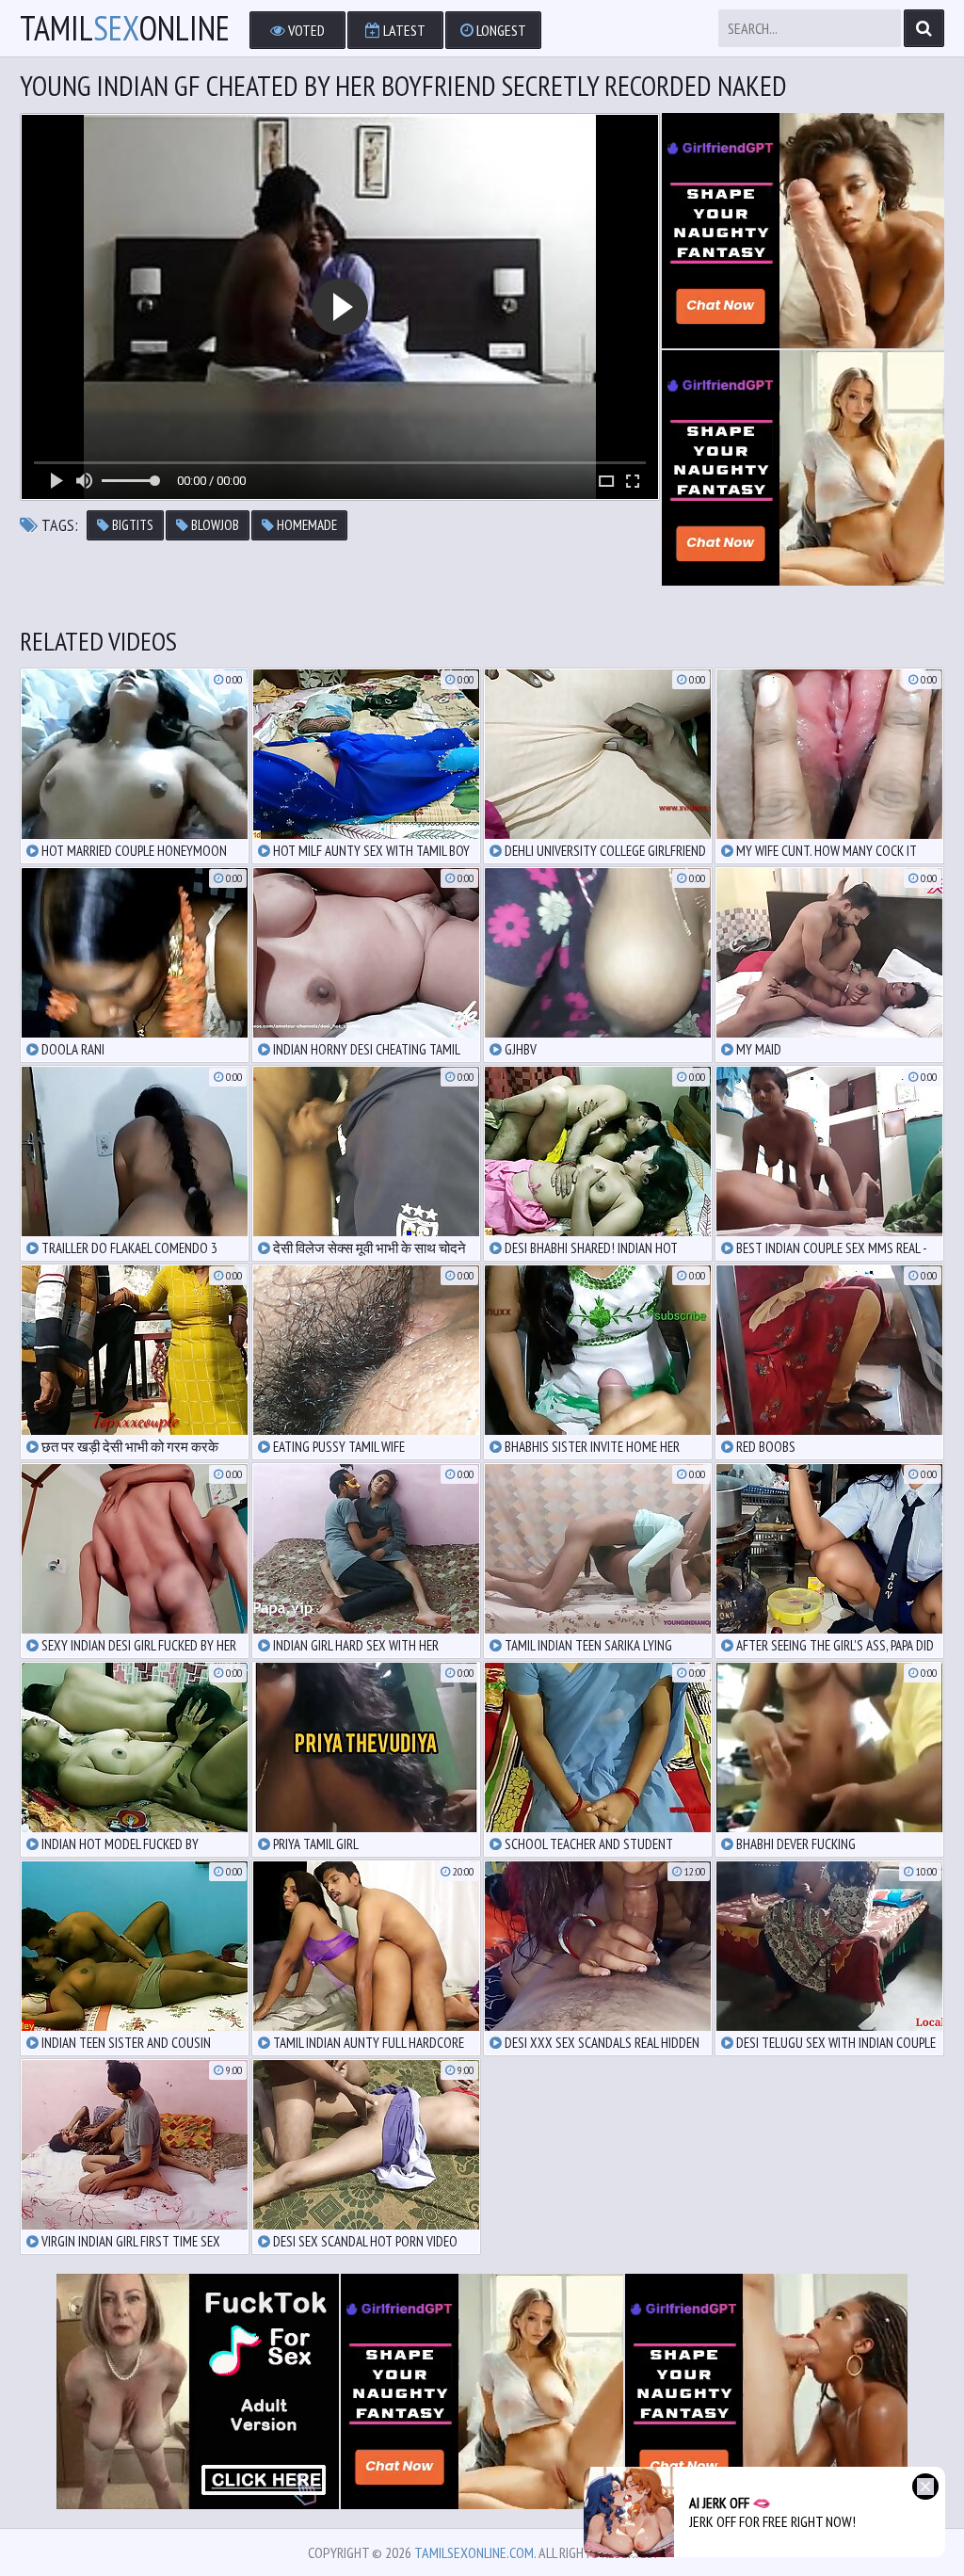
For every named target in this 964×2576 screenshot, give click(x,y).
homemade (305, 525)
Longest (500, 30)
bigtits (131, 525)
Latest (403, 30)
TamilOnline (125, 28)
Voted (305, 30)
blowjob (214, 525)
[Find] (924, 28)
